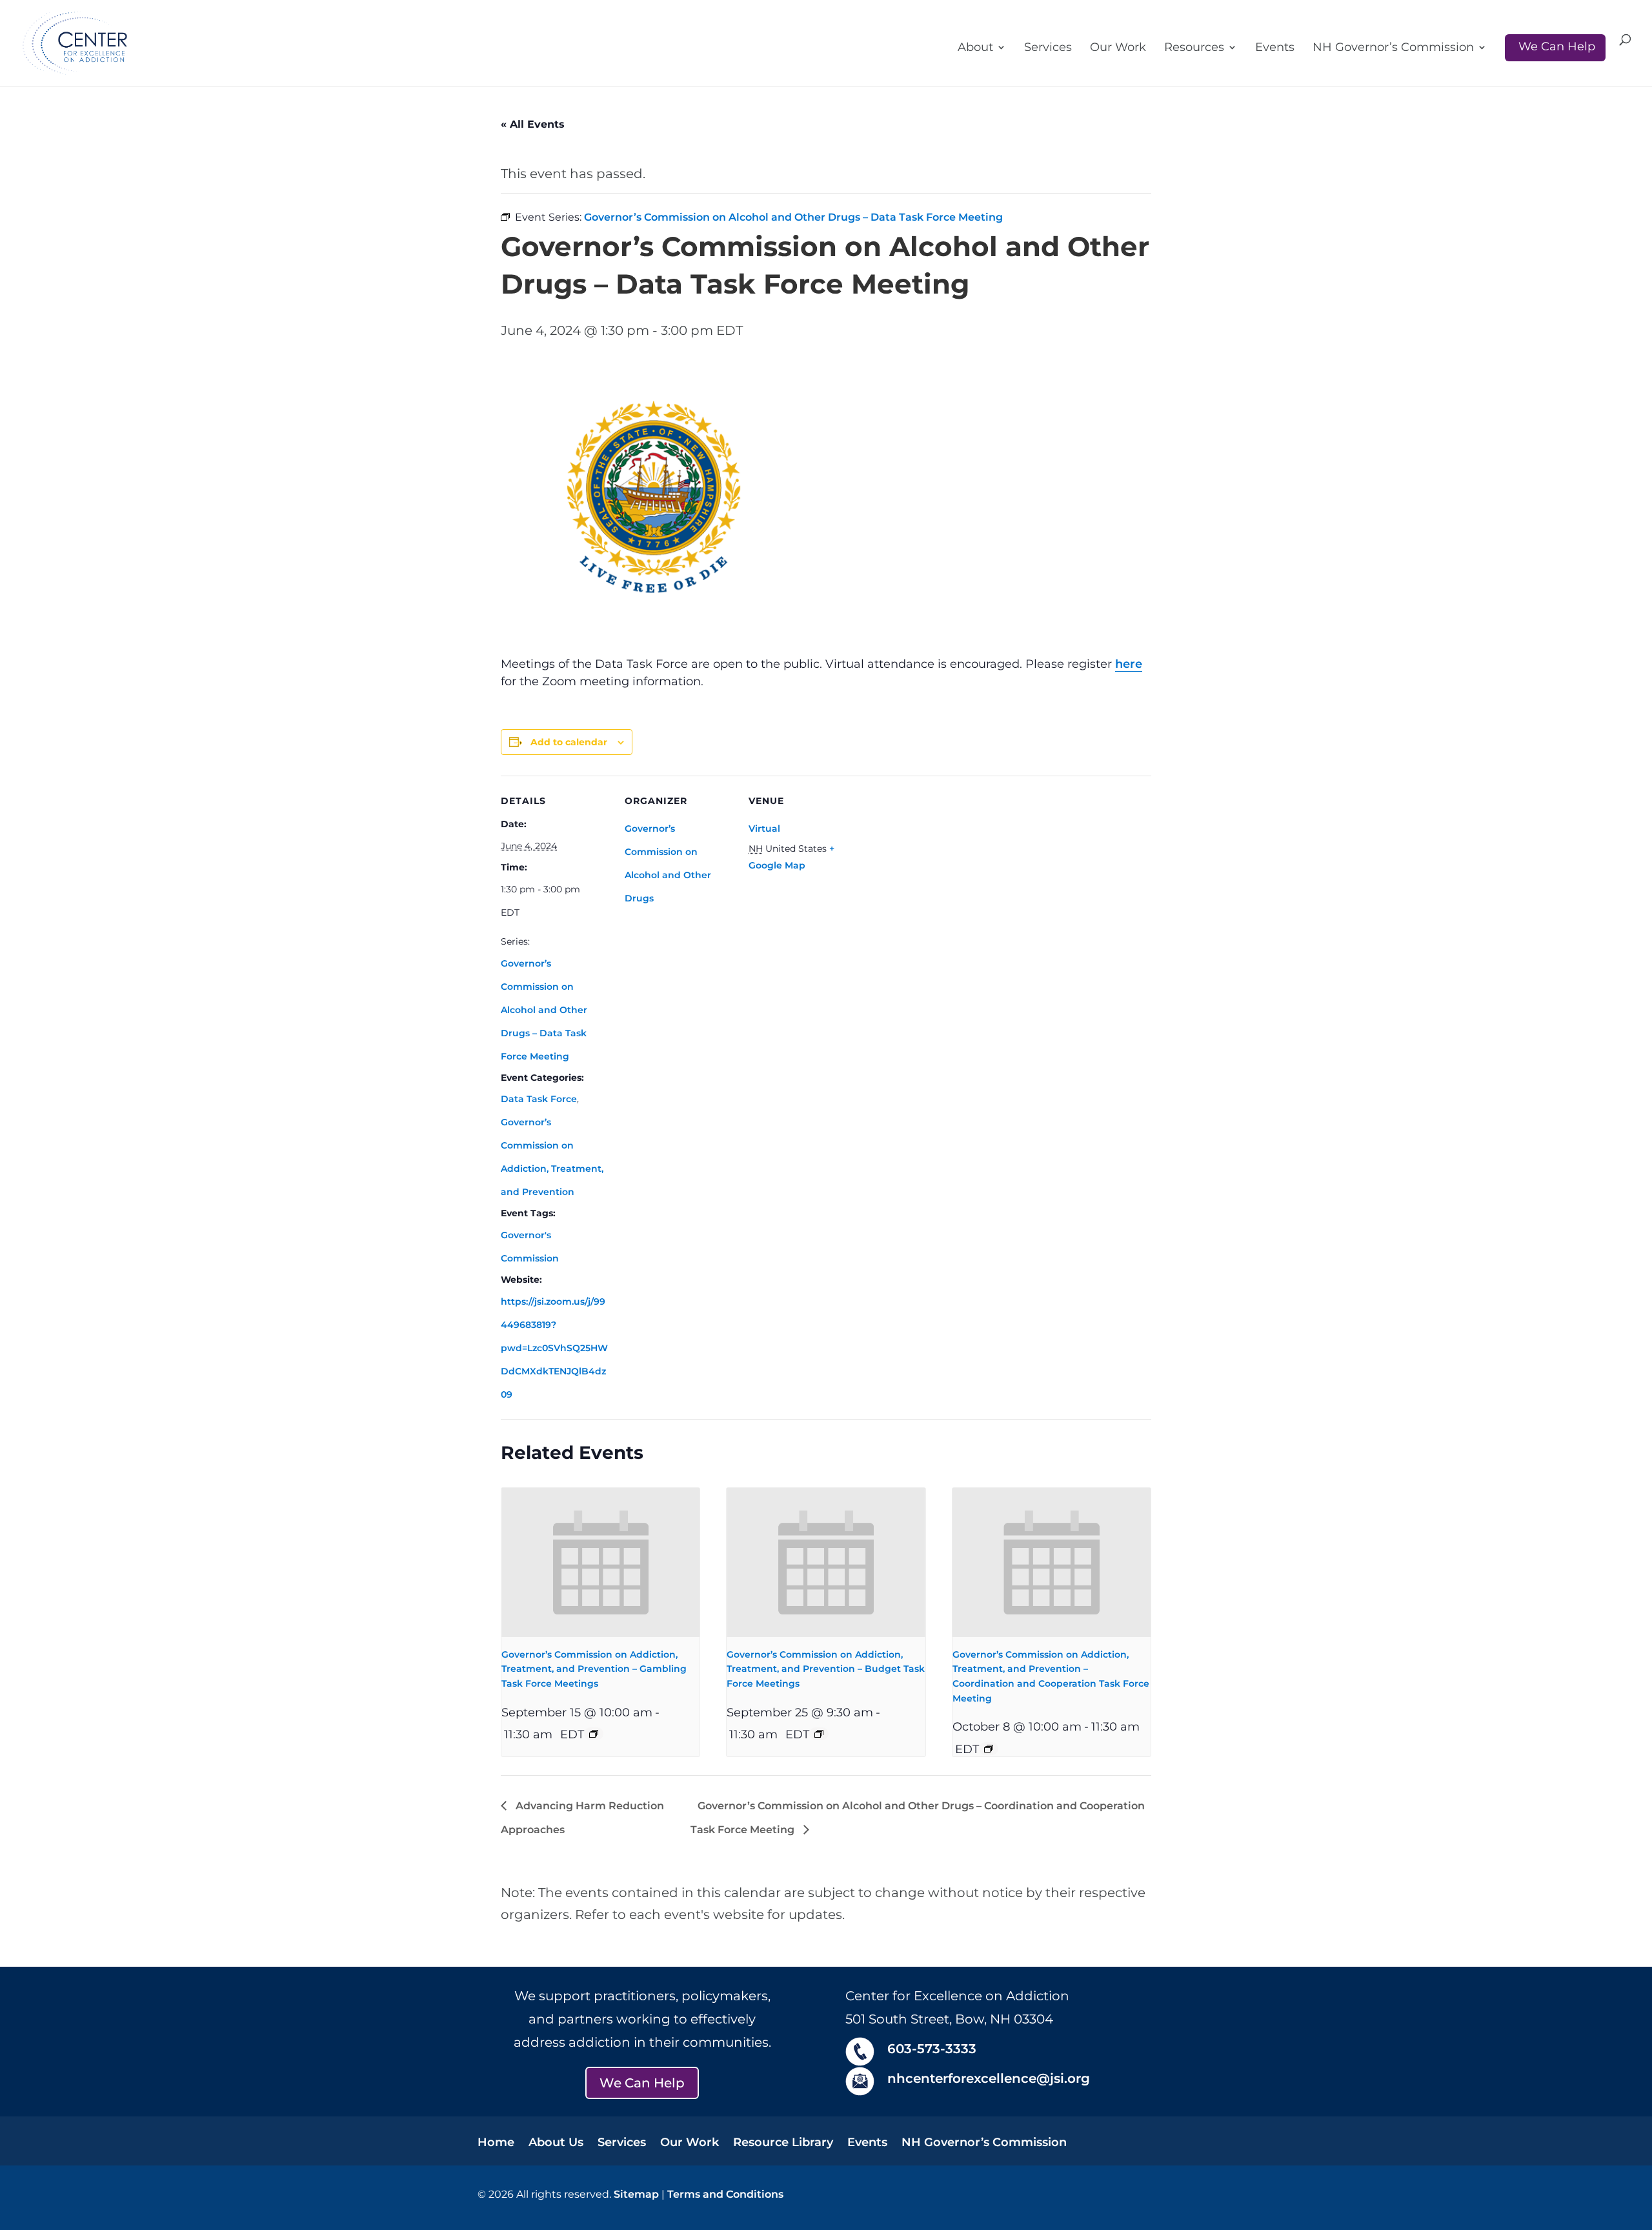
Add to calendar (569, 742)
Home (496, 2144)
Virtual (764, 829)
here (1129, 664)
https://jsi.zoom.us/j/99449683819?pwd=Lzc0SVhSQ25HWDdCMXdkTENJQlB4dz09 (554, 1348)
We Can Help (1557, 46)
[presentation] (600, 1562)
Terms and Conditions (725, 2194)
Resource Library (783, 2144)
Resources (1194, 48)
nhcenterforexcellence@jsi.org (989, 2078)
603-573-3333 (932, 2049)
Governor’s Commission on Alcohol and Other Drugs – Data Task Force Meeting (544, 1010)
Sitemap (636, 2194)
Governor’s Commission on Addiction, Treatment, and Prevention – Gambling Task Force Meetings (594, 1669)
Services (1048, 48)
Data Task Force (539, 1099)
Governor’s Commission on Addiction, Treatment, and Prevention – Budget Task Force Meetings (826, 1669)
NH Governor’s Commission (1393, 48)
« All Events (533, 124)
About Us (556, 2144)
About (975, 48)
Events (1275, 48)
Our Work (1118, 48)
